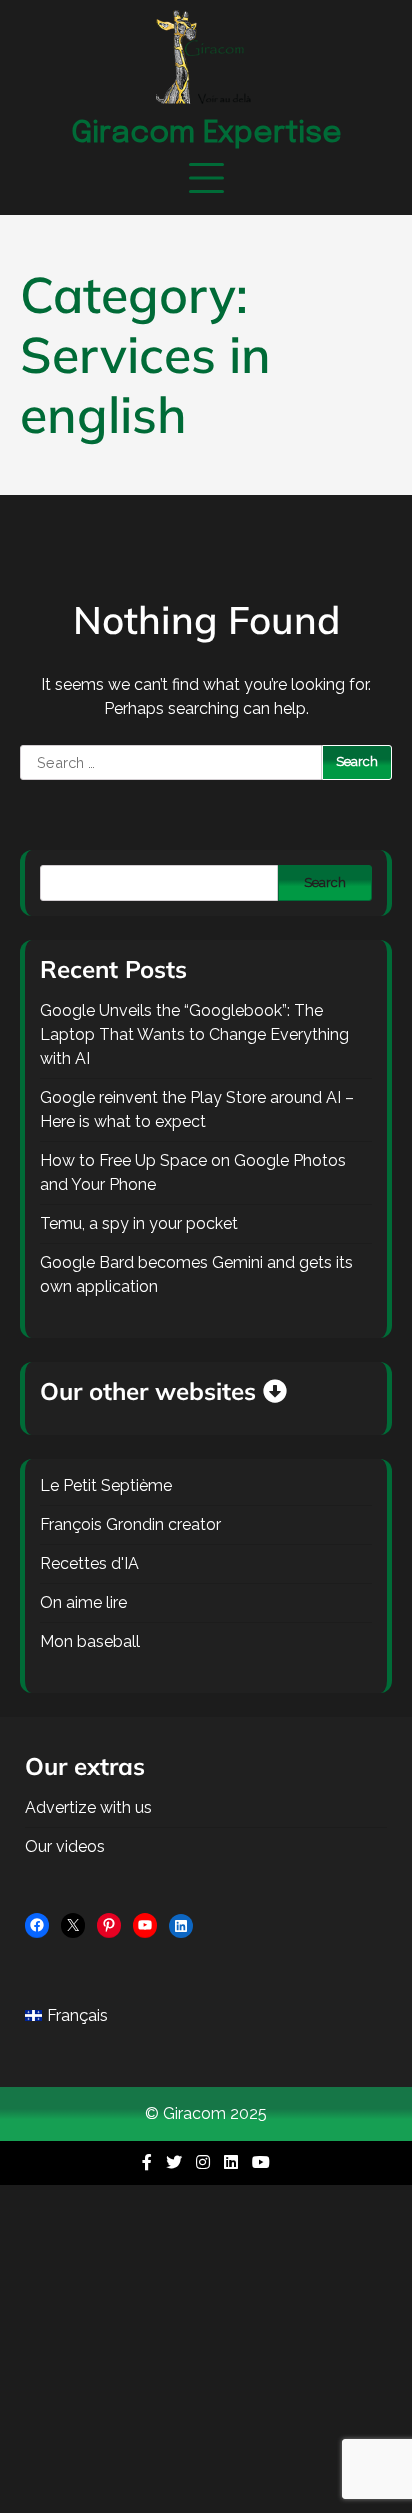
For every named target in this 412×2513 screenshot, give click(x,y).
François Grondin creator (130, 1524)
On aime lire (83, 1602)
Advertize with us (88, 1807)
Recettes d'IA (89, 1563)
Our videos (65, 1846)
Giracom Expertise (206, 133)
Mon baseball (90, 1641)
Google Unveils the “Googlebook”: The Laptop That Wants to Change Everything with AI (194, 1034)
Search (325, 882)
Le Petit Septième (106, 1485)
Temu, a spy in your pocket (139, 1223)
